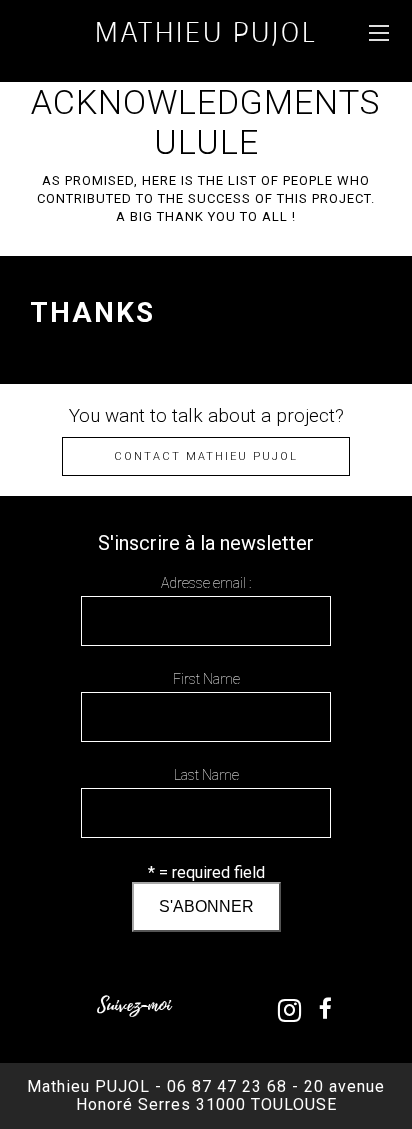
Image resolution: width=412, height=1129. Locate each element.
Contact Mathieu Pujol (206, 456)
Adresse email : (206, 583)
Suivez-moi (134, 1006)
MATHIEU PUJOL (206, 31)
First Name (206, 679)
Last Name (206, 775)
